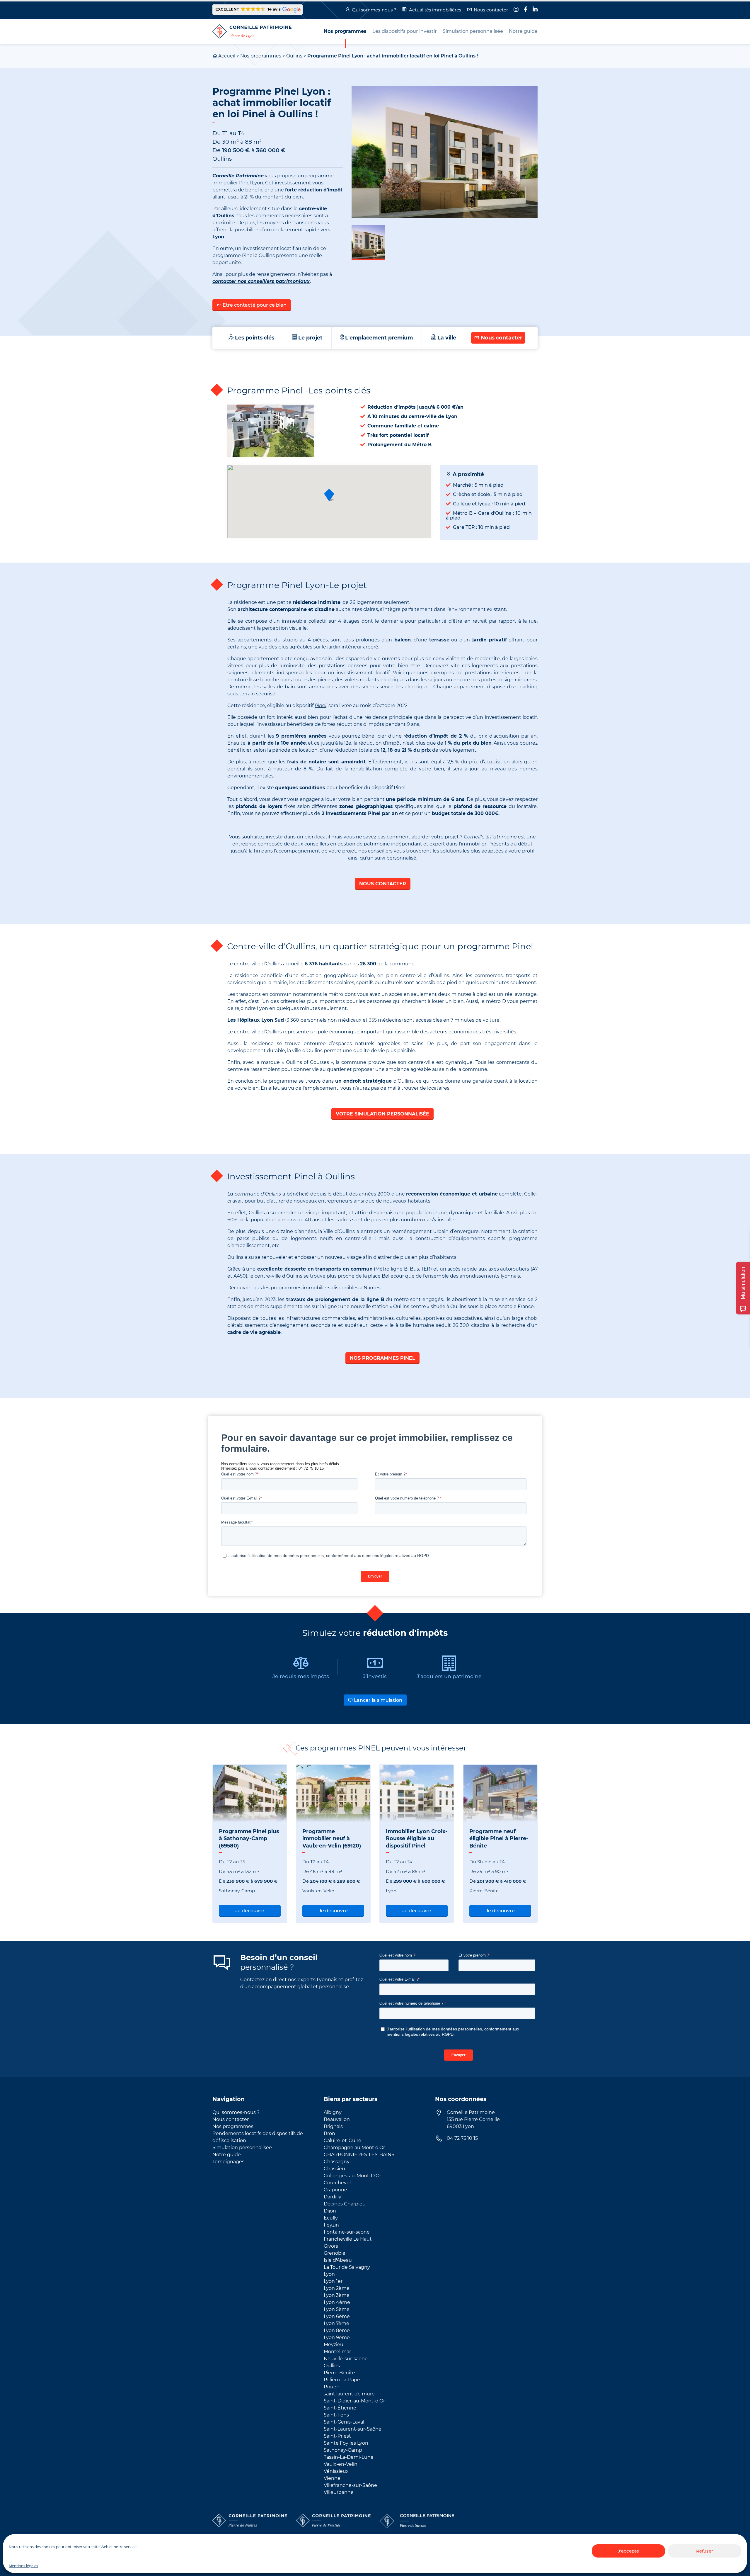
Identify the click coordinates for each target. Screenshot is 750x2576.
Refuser (705, 2551)
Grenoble (335, 2253)
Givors (331, 2246)
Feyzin (331, 2225)
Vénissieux (336, 2471)
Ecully (331, 2218)
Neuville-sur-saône (346, 2359)
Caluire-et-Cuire (342, 2141)
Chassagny (337, 2162)
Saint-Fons (336, 2415)
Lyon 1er (333, 2281)
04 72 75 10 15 (462, 2138)
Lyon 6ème (337, 2316)
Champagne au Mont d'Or (354, 2148)
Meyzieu (334, 2345)
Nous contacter (491, 10)
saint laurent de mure (349, 2394)
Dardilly (333, 2197)
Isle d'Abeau (338, 2260)
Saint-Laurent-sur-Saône (353, 2429)
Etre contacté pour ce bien (254, 305)
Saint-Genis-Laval (344, 2422)
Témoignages (228, 2162)
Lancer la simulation (377, 1700)
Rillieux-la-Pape (342, 2380)
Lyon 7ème (336, 2323)
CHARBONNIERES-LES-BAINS (359, 2155)
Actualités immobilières (435, 10)
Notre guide (227, 2155)
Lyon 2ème (337, 2288)
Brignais (333, 2126)
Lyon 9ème (337, 2338)
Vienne (332, 2478)
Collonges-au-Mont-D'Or (352, 2176)
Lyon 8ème (337, 2330)
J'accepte (628, 2551)
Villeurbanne (339, 2492)
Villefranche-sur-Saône (350, 2485)
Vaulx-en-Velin (341, 2464)
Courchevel (337, 2183)
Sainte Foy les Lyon (346, 2443)
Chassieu (334, 2169)
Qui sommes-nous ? (374, 10)
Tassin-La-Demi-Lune (349, 2457)
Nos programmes (261, 56)
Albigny (333, 2112)
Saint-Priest (337, 2436)
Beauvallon (337, 2119)
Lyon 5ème (337, 2309)
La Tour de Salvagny (347, 2267)
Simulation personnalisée (242, 2148)
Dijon (330, 2211)
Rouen (332, 2387)
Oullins (294, 56)
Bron (329, 2133)
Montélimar (337, 2352)
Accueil (227, 56)
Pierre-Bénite (339, 2373)
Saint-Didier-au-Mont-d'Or (354, 2401)
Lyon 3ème (337, 2295)
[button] (258, 10)
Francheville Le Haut (348, 2239)
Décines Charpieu (345, 2204)
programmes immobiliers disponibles (315, 1288)
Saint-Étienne (340, 2408)
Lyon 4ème (337, 2302)
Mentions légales (23, 2566)
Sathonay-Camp (343, 2450)
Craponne (335, 2190)
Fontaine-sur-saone (347, 2232)
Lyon (329, 2274)
